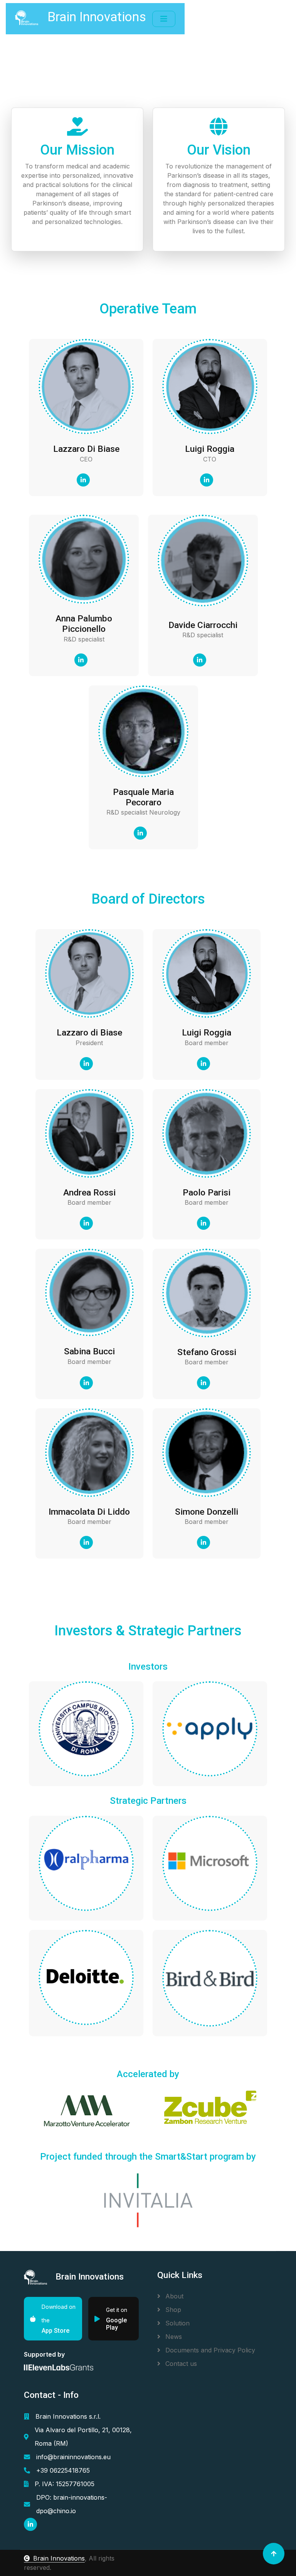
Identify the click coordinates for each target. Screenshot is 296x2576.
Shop (172, 2310)
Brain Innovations (59, 2558)
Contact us (180, 2364)
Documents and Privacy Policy (209, 2350)
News (173, 2337)
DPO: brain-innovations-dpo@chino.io (72, 2504)
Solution (177, 2323)
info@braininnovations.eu (73, 2457)
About (173, 2296)
